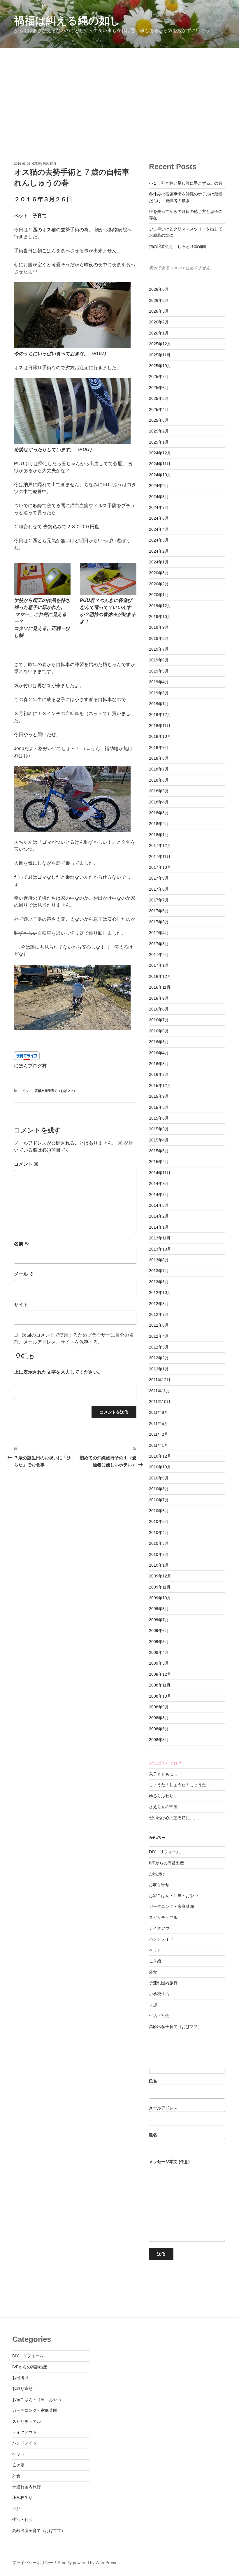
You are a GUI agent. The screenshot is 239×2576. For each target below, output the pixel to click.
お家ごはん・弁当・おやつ (173, 1896)
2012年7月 (159, 1314)
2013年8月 (159, 1260)
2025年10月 (160, 366)
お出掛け (157, 1874)
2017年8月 (159, 889)
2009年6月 (159, 1631)
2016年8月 (159, 1009)
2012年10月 (160, 1293)
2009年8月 (159, 1609)
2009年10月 (160, 1598)
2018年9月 (159, 747)
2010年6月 (159, 1511)
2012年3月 (159, 1347)
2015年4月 (159, 1140)
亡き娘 (155, 1961)
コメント (26, 1164)
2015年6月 (159, 1118)
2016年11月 (160, 987)
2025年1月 (159, 442)
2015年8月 (159, 1107)
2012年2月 (159, 1358)
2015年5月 (159, 1129)
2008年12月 (160, 1674)
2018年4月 (159, 802)
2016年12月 (160, 976)
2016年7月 (159, 1020)
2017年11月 (160, 857)
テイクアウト (161, 1928)
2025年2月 (159, 431)
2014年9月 (159, 1183)
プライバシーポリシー (33, 2563)
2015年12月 (160, 1085)
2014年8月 (159, 1195)
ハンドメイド (161, 1939)
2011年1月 (159, 1445)
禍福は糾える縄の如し (67, 21)
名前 (22, 1244)
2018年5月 (159, 791)
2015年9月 (159, 1096)
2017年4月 (159, 933)
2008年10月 (160, 1696)
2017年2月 (159, 955)
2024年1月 (159, 562)
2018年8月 (159, 758)
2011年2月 (159, 1434)
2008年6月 (159, 1729)
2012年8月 (159, 1304)
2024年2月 (159, 551)
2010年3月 (159, 1543)
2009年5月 (159, 1642)
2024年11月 (160, 464)
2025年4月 (159, 409)
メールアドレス (163, 2108)
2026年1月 (159, 333)
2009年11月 (160, 1587)
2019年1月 (159, 704)
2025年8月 (159, 376)
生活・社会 (159, 2015)
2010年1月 (159, 1565)
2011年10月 (160, 1402)
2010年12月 (160, 1456)
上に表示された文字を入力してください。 (58, 1372)
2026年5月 (159, 300)
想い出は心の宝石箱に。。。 (175, 1818)
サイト (21, 1305)
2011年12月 (160, 1380)
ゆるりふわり (161, 1796)
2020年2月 (159, 584)
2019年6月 (159, 660)
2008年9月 (159, 1707)
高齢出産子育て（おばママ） (56, 1091)
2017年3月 (159, 944)
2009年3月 (159, 1663)
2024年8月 (159, 497)
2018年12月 (160, 715)
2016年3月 (159, 1064)
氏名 (153, 2081)
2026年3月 (159, 311)
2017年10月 (160, 867)
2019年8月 (159, 638)
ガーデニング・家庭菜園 (171, 1906)
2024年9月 (159, 486)
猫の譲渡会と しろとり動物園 (178, 246)
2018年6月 (159, 780)
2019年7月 (159, 649)
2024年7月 (159, 507)
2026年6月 (159, 289)
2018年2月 (159, 824)
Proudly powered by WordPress (87, 2563)
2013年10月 (160, 1249)
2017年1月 (159, 965)
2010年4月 (159, 1533)
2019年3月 (159, 693)
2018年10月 (160, 736)
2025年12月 (160, 344)
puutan (49, 164)
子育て (40, 216)
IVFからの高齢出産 (166, 1863)
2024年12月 (160, 453)
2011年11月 (159, 1391)
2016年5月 (159, 1042)
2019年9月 (159, 627)
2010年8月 (159, 1489)
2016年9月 (159, 998)
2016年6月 (159, 1031)
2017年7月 (159, 900)
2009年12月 (160, 1576)
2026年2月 (159, 322)
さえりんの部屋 (163, 1807)
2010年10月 (160, 1467)
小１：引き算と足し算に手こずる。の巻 (186, 183)
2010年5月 (159, 1521)
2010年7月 (159, 1500)
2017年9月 (159, 878)
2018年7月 (159, 769)
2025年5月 (159, 398)
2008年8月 (159, 1718)
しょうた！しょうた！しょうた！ (180, 1785)
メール (24, 1274)
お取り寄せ (159, 1885)
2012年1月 (159, 1369)
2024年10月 (160, 475)
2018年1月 (159, 835)
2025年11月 (160, 355)
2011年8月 (159, 1412)
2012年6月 (159, 1325)
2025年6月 (159, 388)
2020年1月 (159, 595)
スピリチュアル (163, 1917)
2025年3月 (159, 420)
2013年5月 (159, 1282)
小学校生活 (159, 1994)
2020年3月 (159, 573)
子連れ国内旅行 (163, 1983)
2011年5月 (159, 1423)
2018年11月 (160, 726)
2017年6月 (159, 911)
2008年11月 (160, 1685)
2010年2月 (159, 1554)
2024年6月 (159, 518)
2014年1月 (159, 1227)
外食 (153, 1972)
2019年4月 (159, 682)
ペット (21, 216)
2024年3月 (159, 540)
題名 (153, 2135)
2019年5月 (159, 671)
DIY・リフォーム (165, 1852)
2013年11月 (160, 1238)
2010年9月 (159, 1478)
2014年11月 (160, 1173)
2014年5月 (159, 1205)
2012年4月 (159, 1336)
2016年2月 (159, 1074)
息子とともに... (163, 1774)
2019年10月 (160, 617)
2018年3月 (159, 813)
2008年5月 (159, 1740)
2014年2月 (159, 1216)
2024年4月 (159, 529)
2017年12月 (160, 845)
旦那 (153, 2005)
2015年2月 (159, 1162)
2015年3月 (159, 1151)
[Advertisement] (119, 92)
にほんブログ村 (30, 1066)
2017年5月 (159, 922)
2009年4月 (159, 1652)
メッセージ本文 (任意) (169, 2162)
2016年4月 (159, 1053)
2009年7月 (159, 1620)
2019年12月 (160, 606)
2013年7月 (159, 1271)
